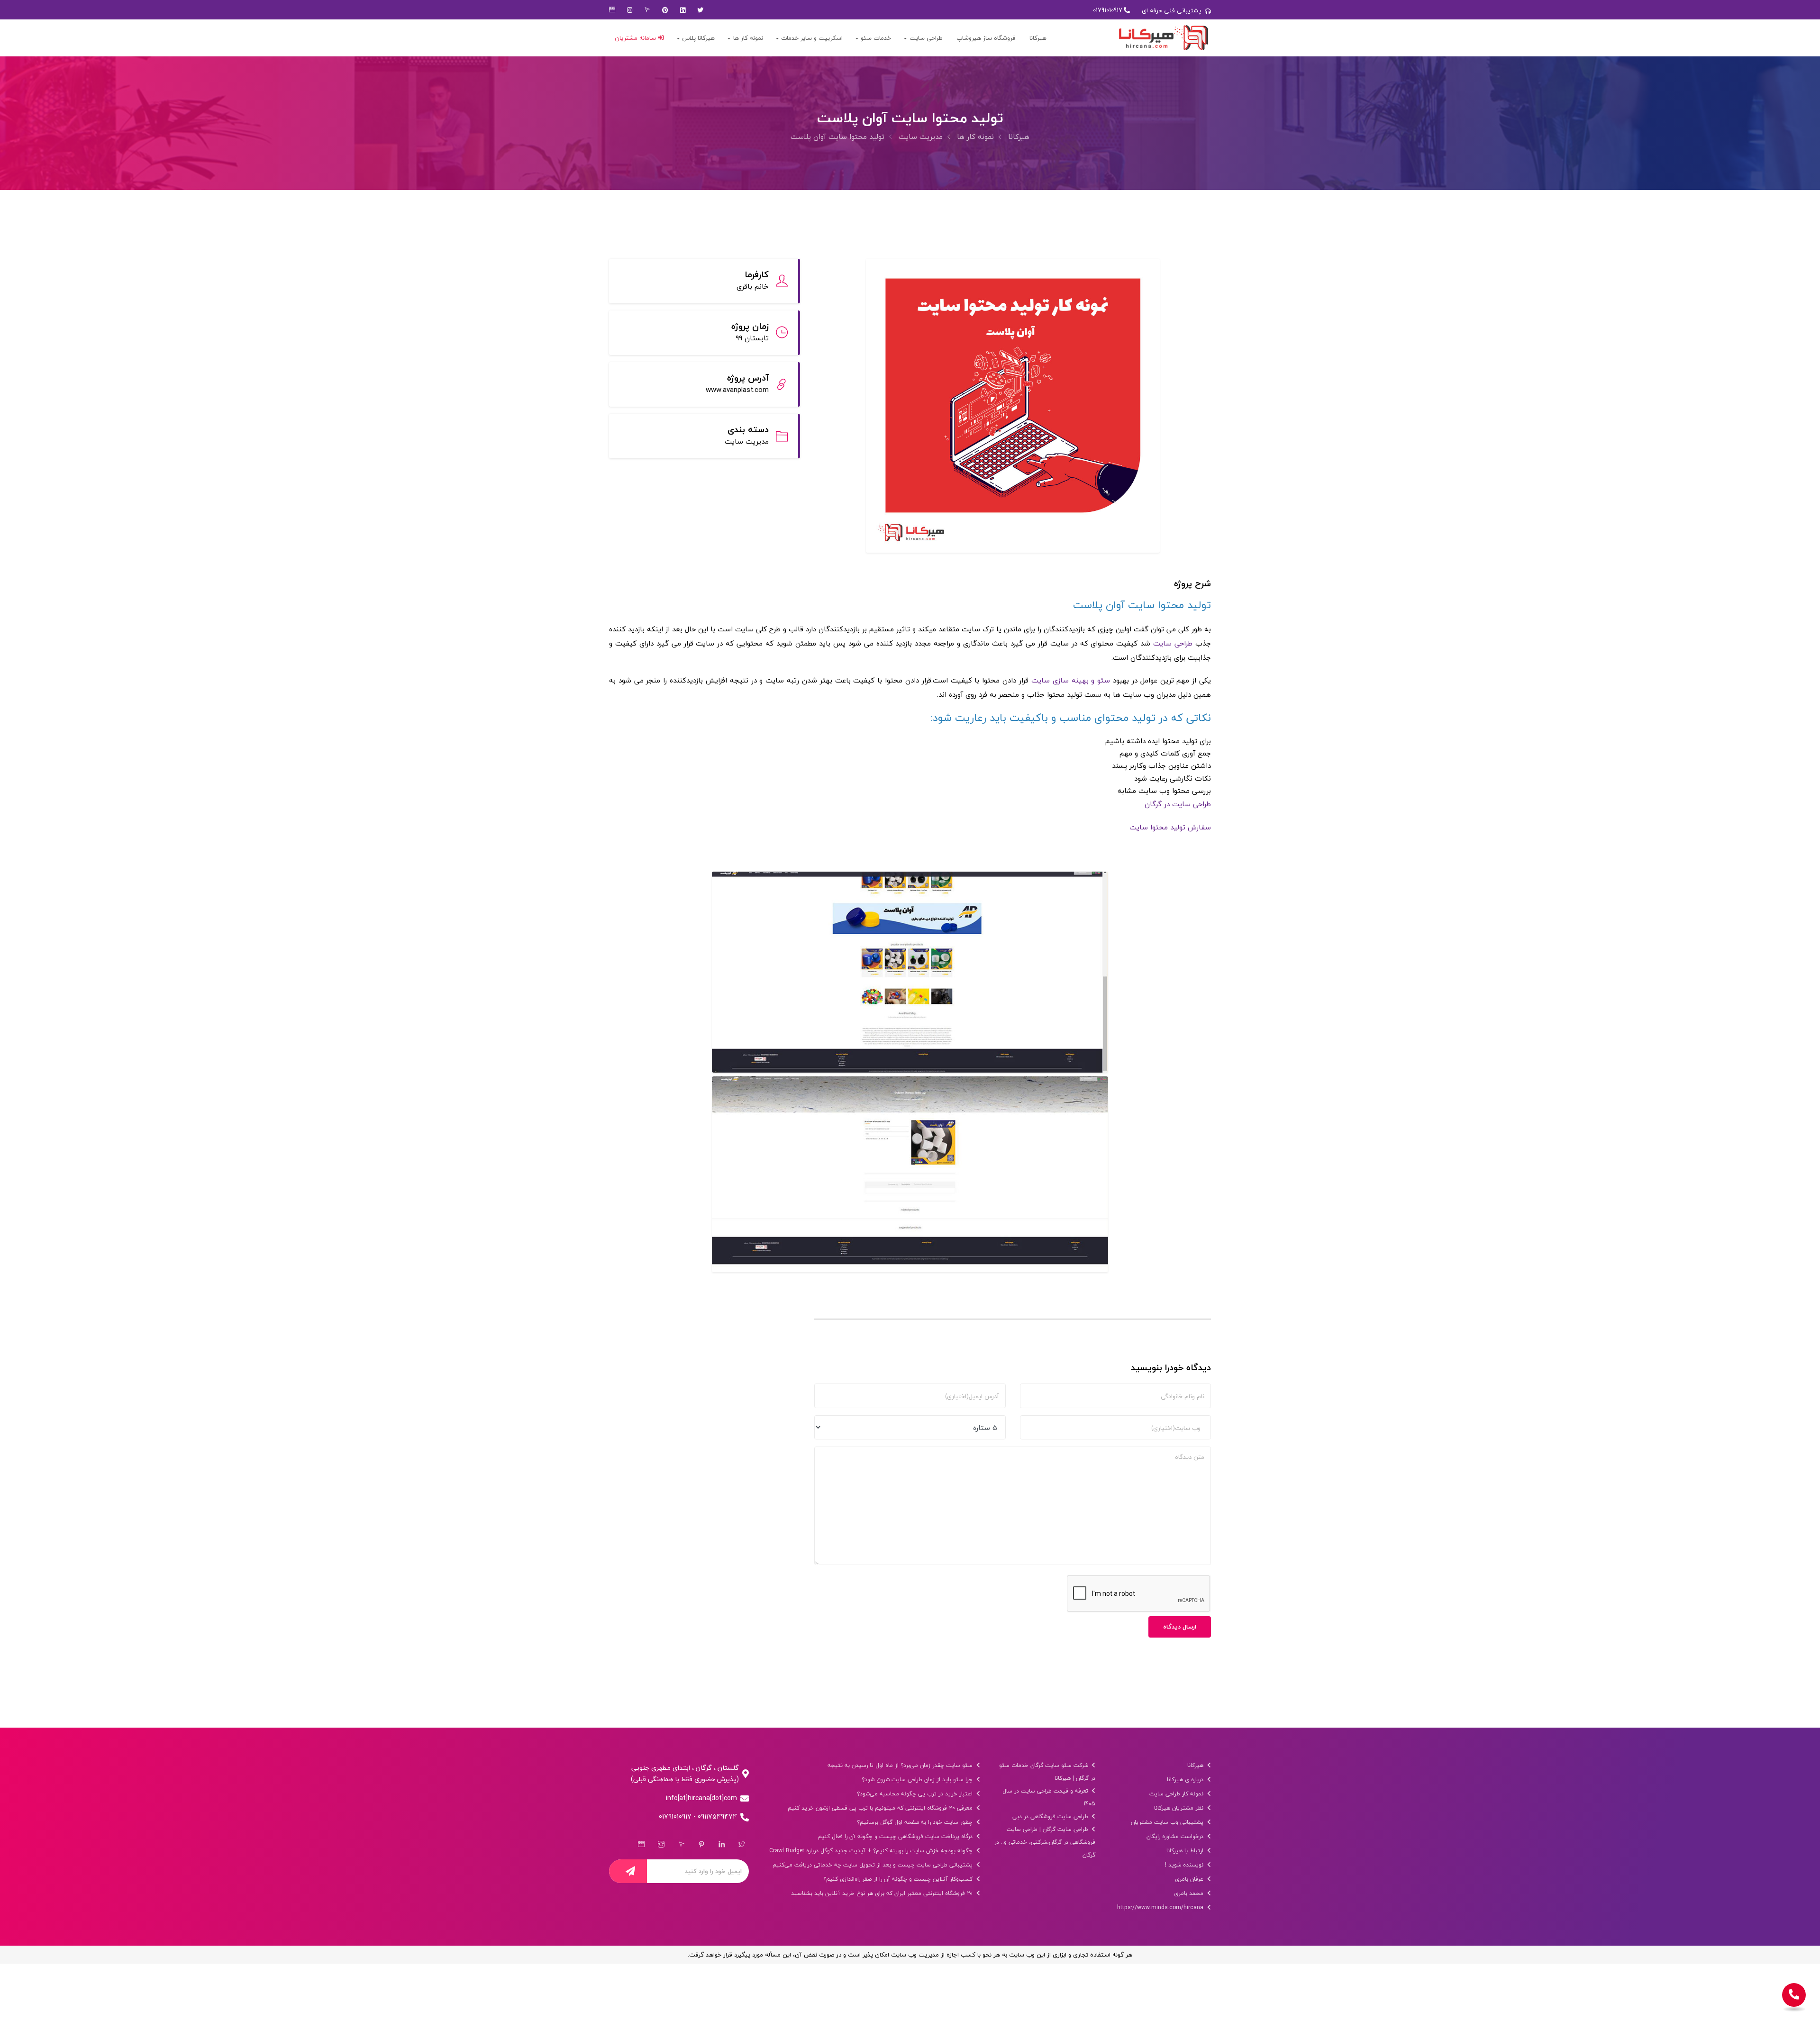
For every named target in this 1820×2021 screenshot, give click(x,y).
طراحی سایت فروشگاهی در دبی (1051, 1816)
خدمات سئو (876, 38)
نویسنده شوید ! (1185, 1865)
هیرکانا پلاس (698, 38)
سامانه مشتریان (636, 38)
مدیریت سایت (921, 137)
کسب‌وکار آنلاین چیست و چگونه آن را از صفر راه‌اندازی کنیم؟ (899, 1879)
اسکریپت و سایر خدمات (812, 38)
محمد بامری (1190, 1893)
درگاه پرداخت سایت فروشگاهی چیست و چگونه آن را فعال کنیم (896, 1836)
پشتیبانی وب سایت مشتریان (1168, 1822)
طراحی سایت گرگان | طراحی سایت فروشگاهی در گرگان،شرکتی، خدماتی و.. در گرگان (1045, 1842)
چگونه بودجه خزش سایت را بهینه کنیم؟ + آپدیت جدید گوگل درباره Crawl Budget (872, 1851)
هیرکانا (1038, 38)
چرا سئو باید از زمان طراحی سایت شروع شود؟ (918, 1780)
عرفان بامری (1190, 1879)
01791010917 (1108, 10)
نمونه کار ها (748, 38)
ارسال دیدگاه (1180, 1627)
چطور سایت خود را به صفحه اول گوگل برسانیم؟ (916, 1822)
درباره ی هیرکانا (1186, 1780)
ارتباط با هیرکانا (1186, 1851)
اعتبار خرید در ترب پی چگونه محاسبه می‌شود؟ (916, 1794)
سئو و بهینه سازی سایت (1071, 680)
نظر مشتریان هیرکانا (1180, 1808)
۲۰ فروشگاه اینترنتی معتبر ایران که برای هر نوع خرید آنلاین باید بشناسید (883, 1893)
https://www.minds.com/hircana (1161, 1907)
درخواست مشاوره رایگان (1176, 1836)
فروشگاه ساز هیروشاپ (986, 38)
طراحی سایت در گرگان (1178, 804)
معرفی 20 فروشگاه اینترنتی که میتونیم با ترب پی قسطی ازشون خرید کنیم (881, 1808)
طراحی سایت (926, 38)
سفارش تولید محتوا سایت (1169, 827)
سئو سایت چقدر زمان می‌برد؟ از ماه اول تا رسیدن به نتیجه (901, 1765)
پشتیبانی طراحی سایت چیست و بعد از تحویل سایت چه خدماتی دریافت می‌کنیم (874, 1865)
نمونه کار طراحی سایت (1177, 1794)
